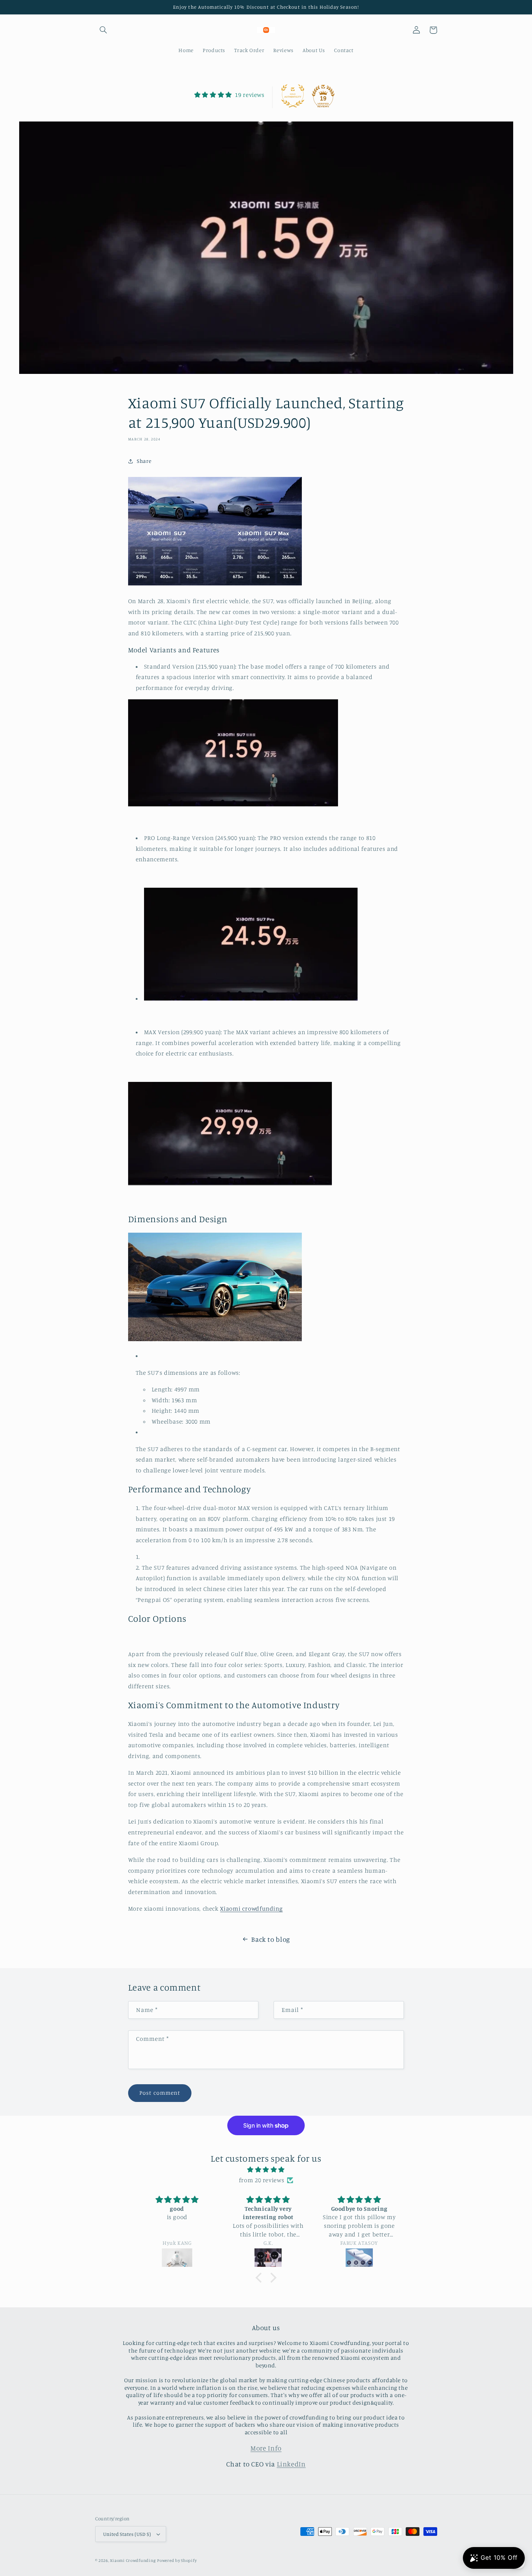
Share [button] (144, 461)
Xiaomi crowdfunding (251, 1908)
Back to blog (271, 1939)
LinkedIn (291, 2464)
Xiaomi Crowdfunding (133, 2560)
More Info (266, 2448)
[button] (104, 30)
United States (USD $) (127, 2534)
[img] (266, 2170)
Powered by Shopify (177, 2560)
